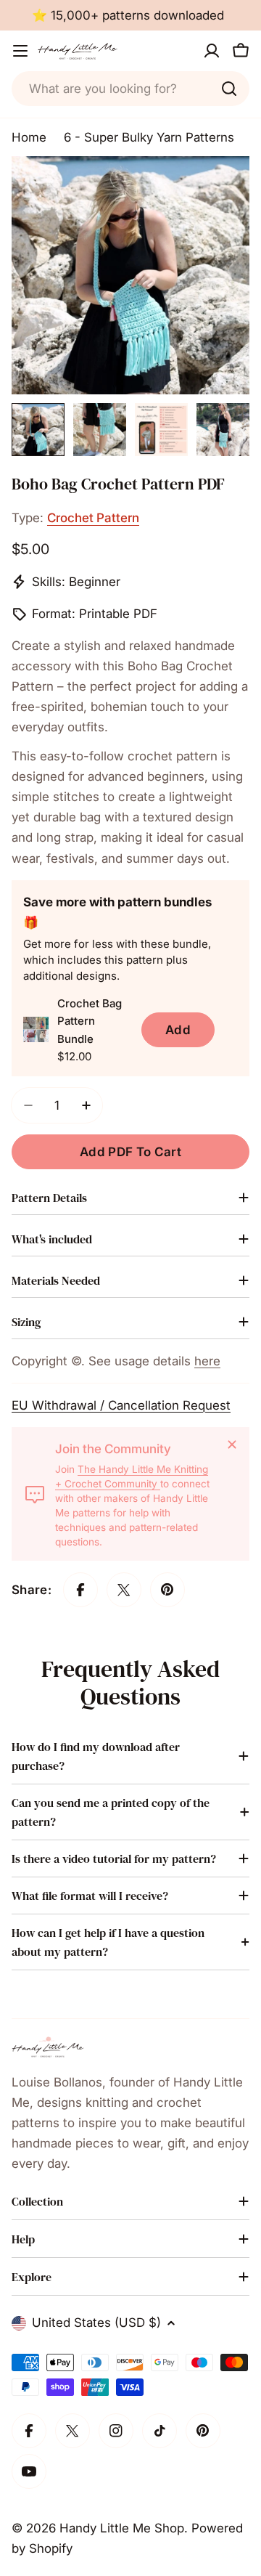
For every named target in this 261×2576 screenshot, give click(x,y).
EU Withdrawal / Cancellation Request (121, 1405)
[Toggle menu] (20, 51)
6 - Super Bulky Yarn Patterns (149, 137)
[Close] (232, 1445)
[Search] (229, 89)
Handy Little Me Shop (122, 2528)
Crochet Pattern (93, 518)
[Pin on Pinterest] (167, 1590)
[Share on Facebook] (80, 1590)
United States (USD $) (96, 2323)
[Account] (212, 51)
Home (29, 137)
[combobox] (130, 89)
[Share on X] (124, 1590)
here (207, 1361)
